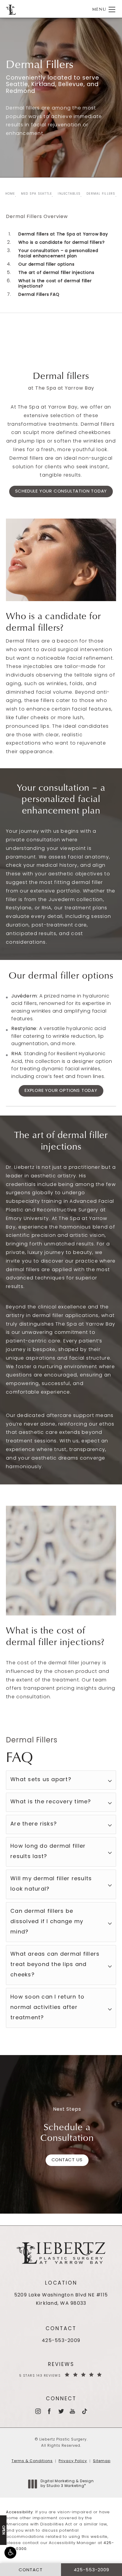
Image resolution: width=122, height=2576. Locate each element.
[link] (61, 2341)
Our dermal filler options (46, 265)
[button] (10, 2553)
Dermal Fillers (101, 194)
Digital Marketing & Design (67, 2484)
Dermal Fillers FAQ (39, 295)
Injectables (69, 194)
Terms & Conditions (32, 2461)
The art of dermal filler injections (56, 273)
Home (10, 194)
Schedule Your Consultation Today (61, 492)
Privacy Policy (73, 2461)
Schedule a (67, 2132)
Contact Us (67, 2160)
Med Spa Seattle (37, 194)
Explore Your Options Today (61, 1091)
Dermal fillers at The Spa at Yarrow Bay (63, 234)
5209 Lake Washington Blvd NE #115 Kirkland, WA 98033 (61, 2300)
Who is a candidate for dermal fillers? (61, 243)
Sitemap (102, 2461)
